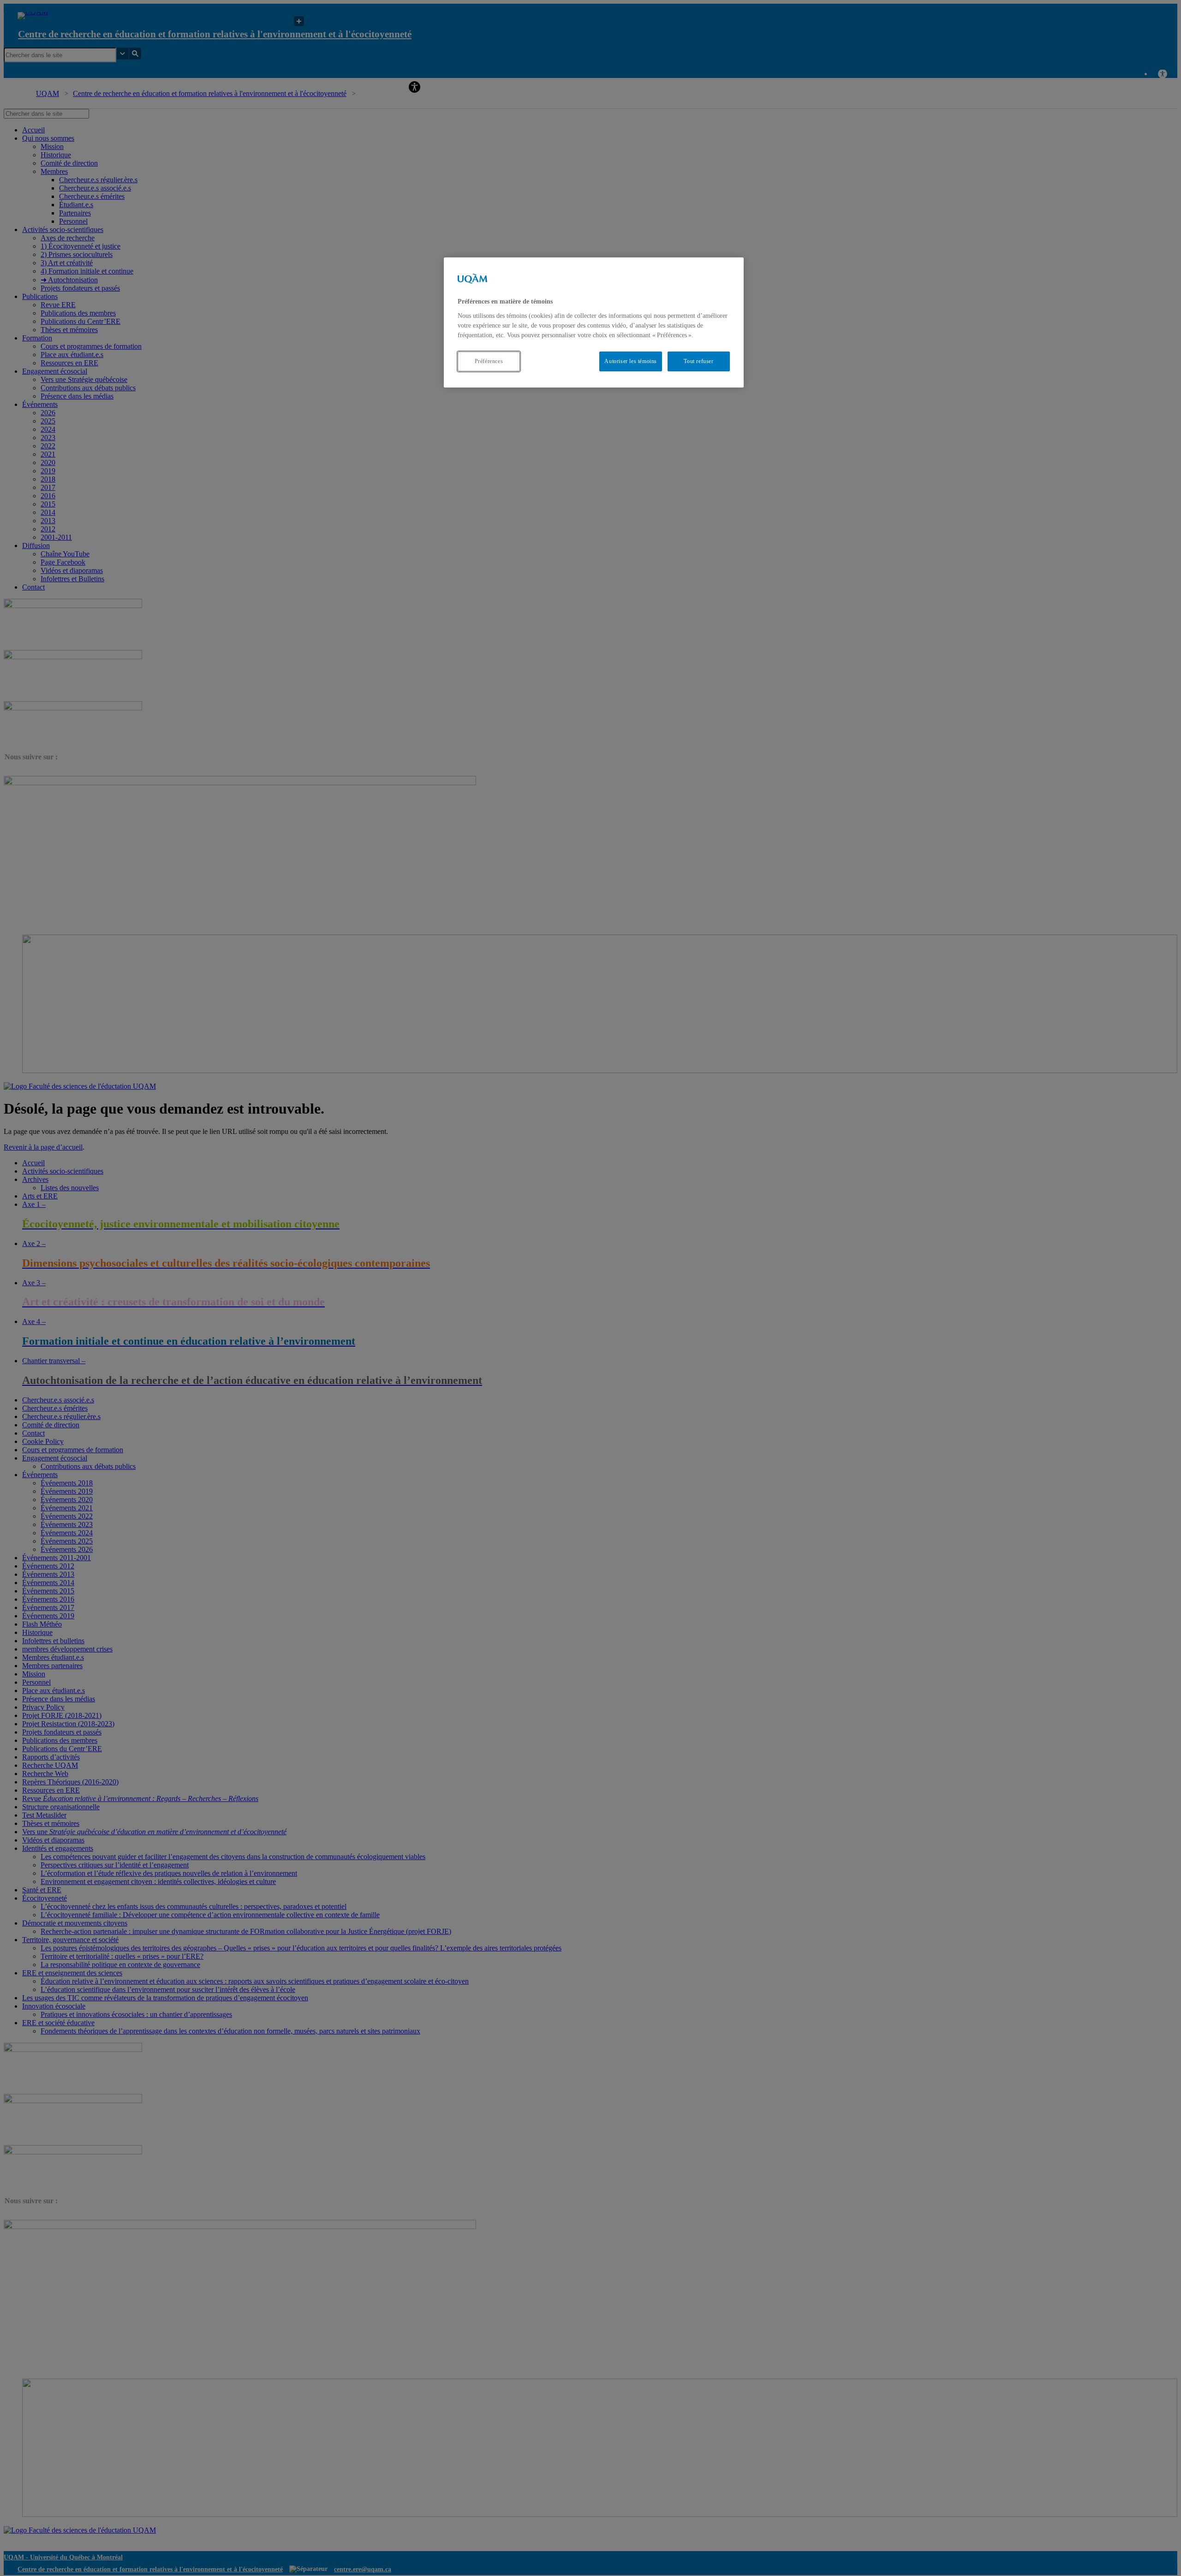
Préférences (489, 361)
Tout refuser (698, 361)
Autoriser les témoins (631, 361)
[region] (594, 322)
